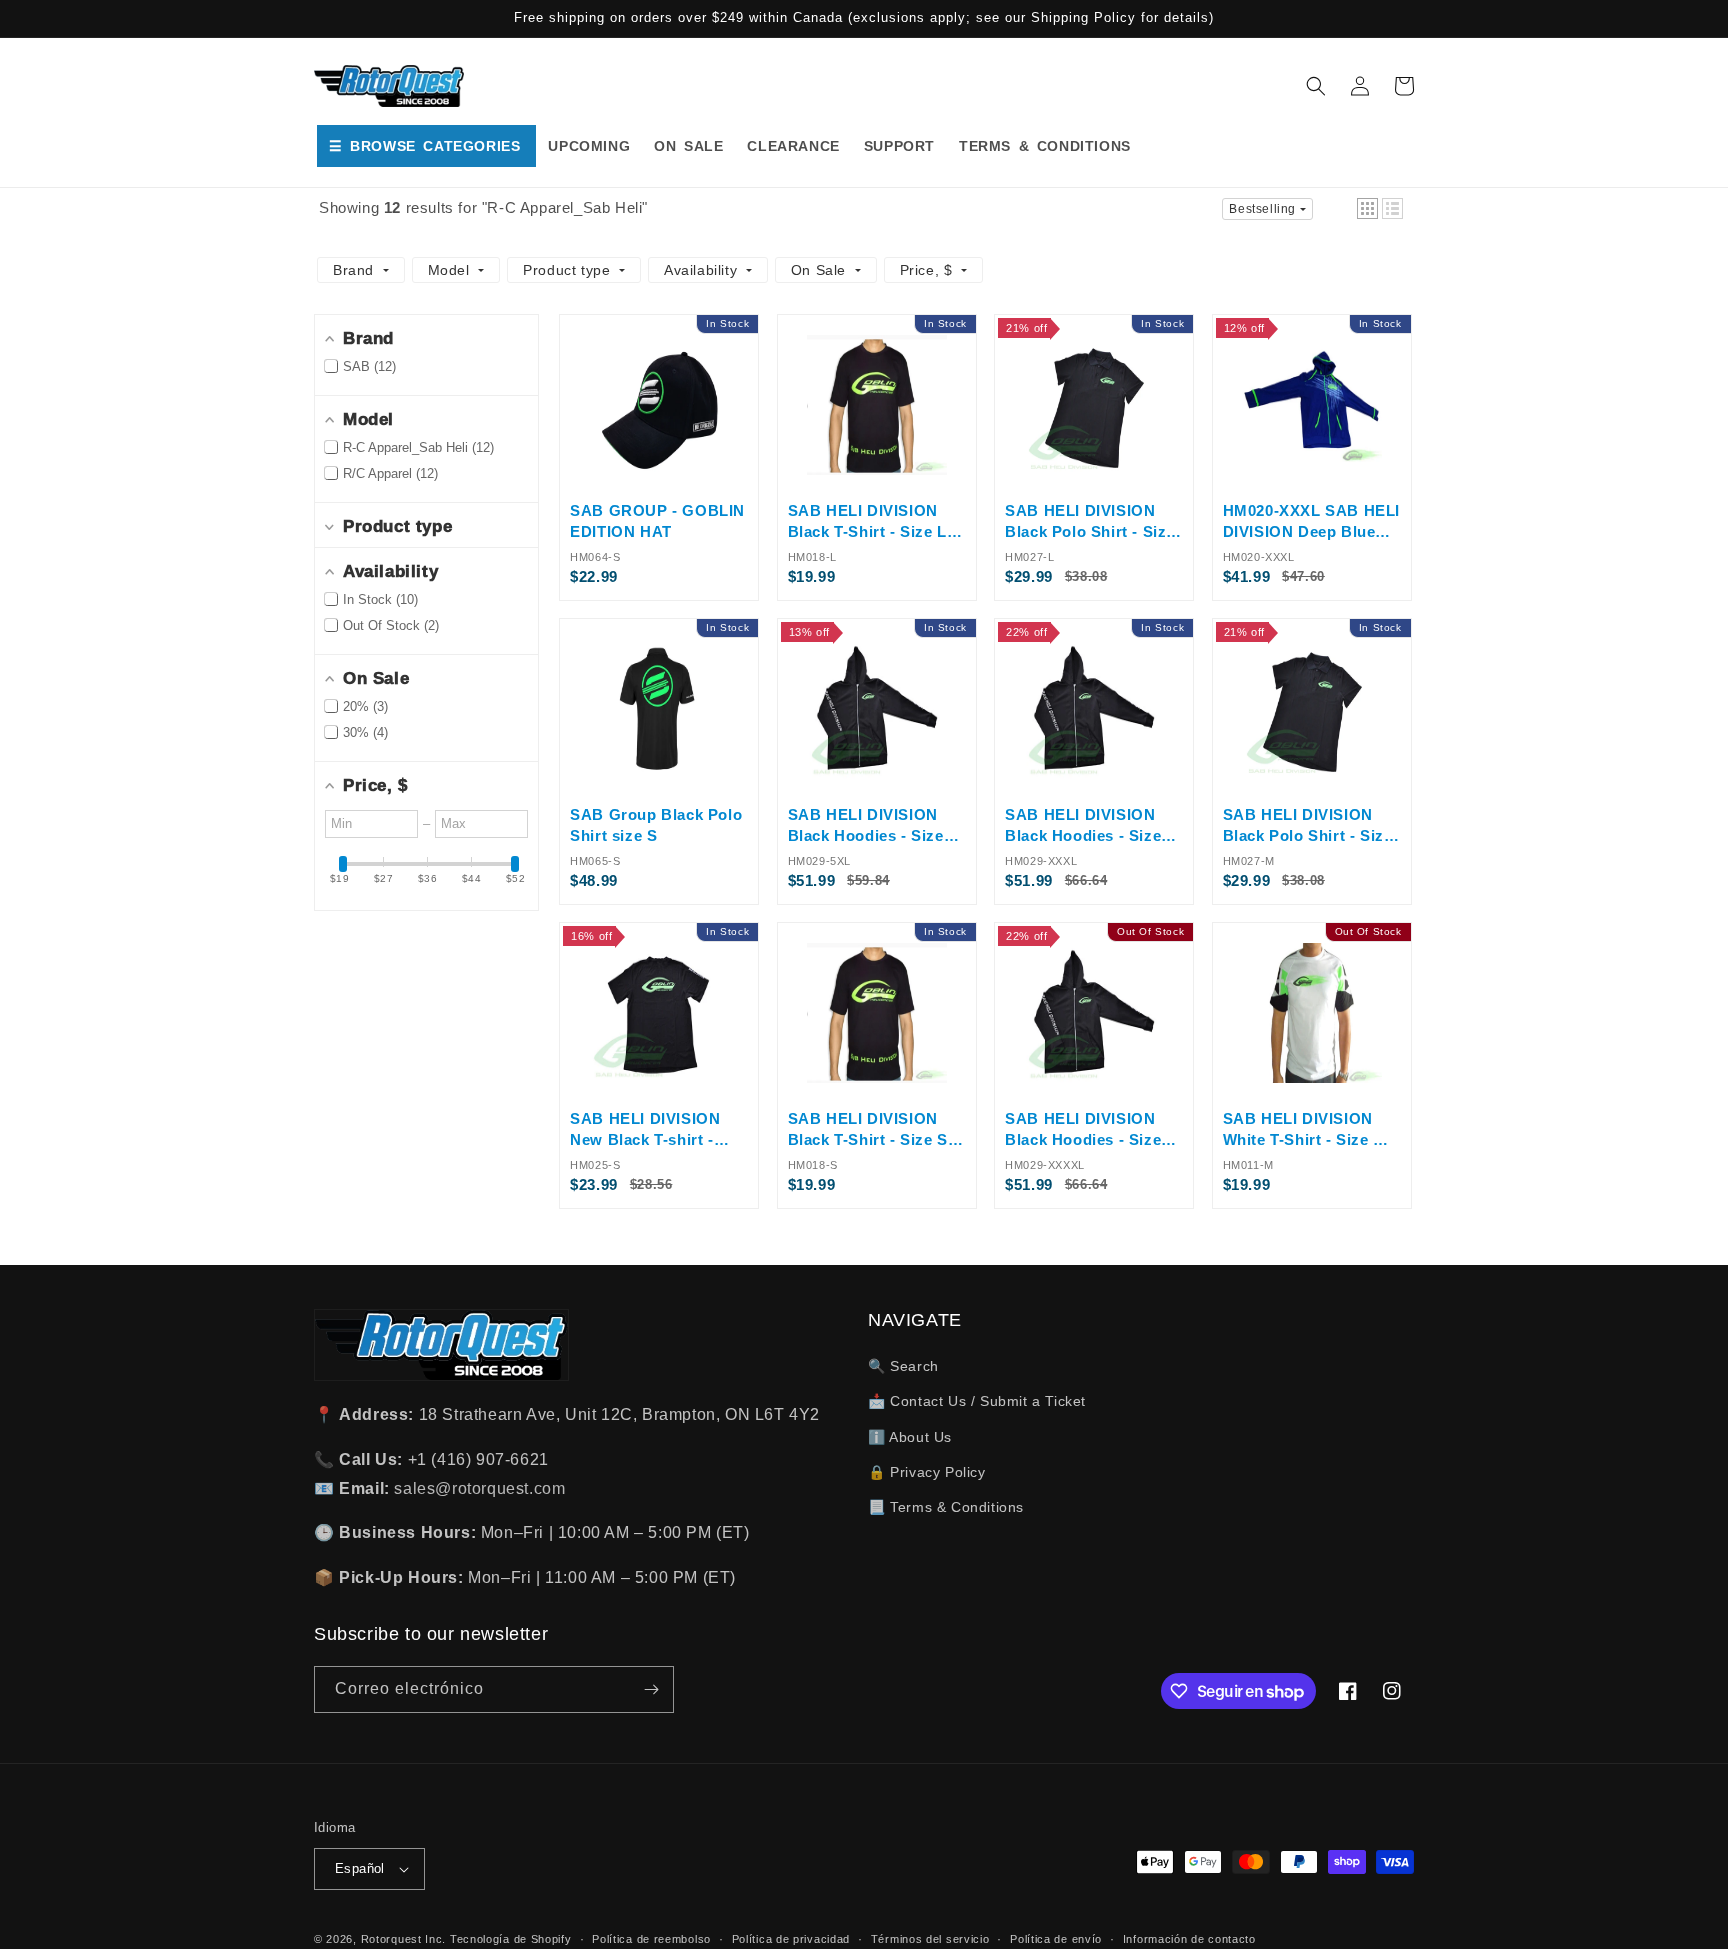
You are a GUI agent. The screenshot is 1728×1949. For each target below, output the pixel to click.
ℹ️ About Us (910, 1437)
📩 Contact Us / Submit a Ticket (977, 1401)
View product (1094, 1077)
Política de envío (1056, 1939)
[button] (1316, 86)
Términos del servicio (930, 1939)
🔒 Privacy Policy (927, 1472)
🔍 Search (903, 1366)
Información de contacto (1189, 1939)
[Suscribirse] (651, 1689)
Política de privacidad (791, 1939)
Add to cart (659, 468)
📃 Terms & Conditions (946, 1507)
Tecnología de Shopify (511, 1939)
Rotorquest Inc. (404, 1939)
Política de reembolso (651, 1939)
